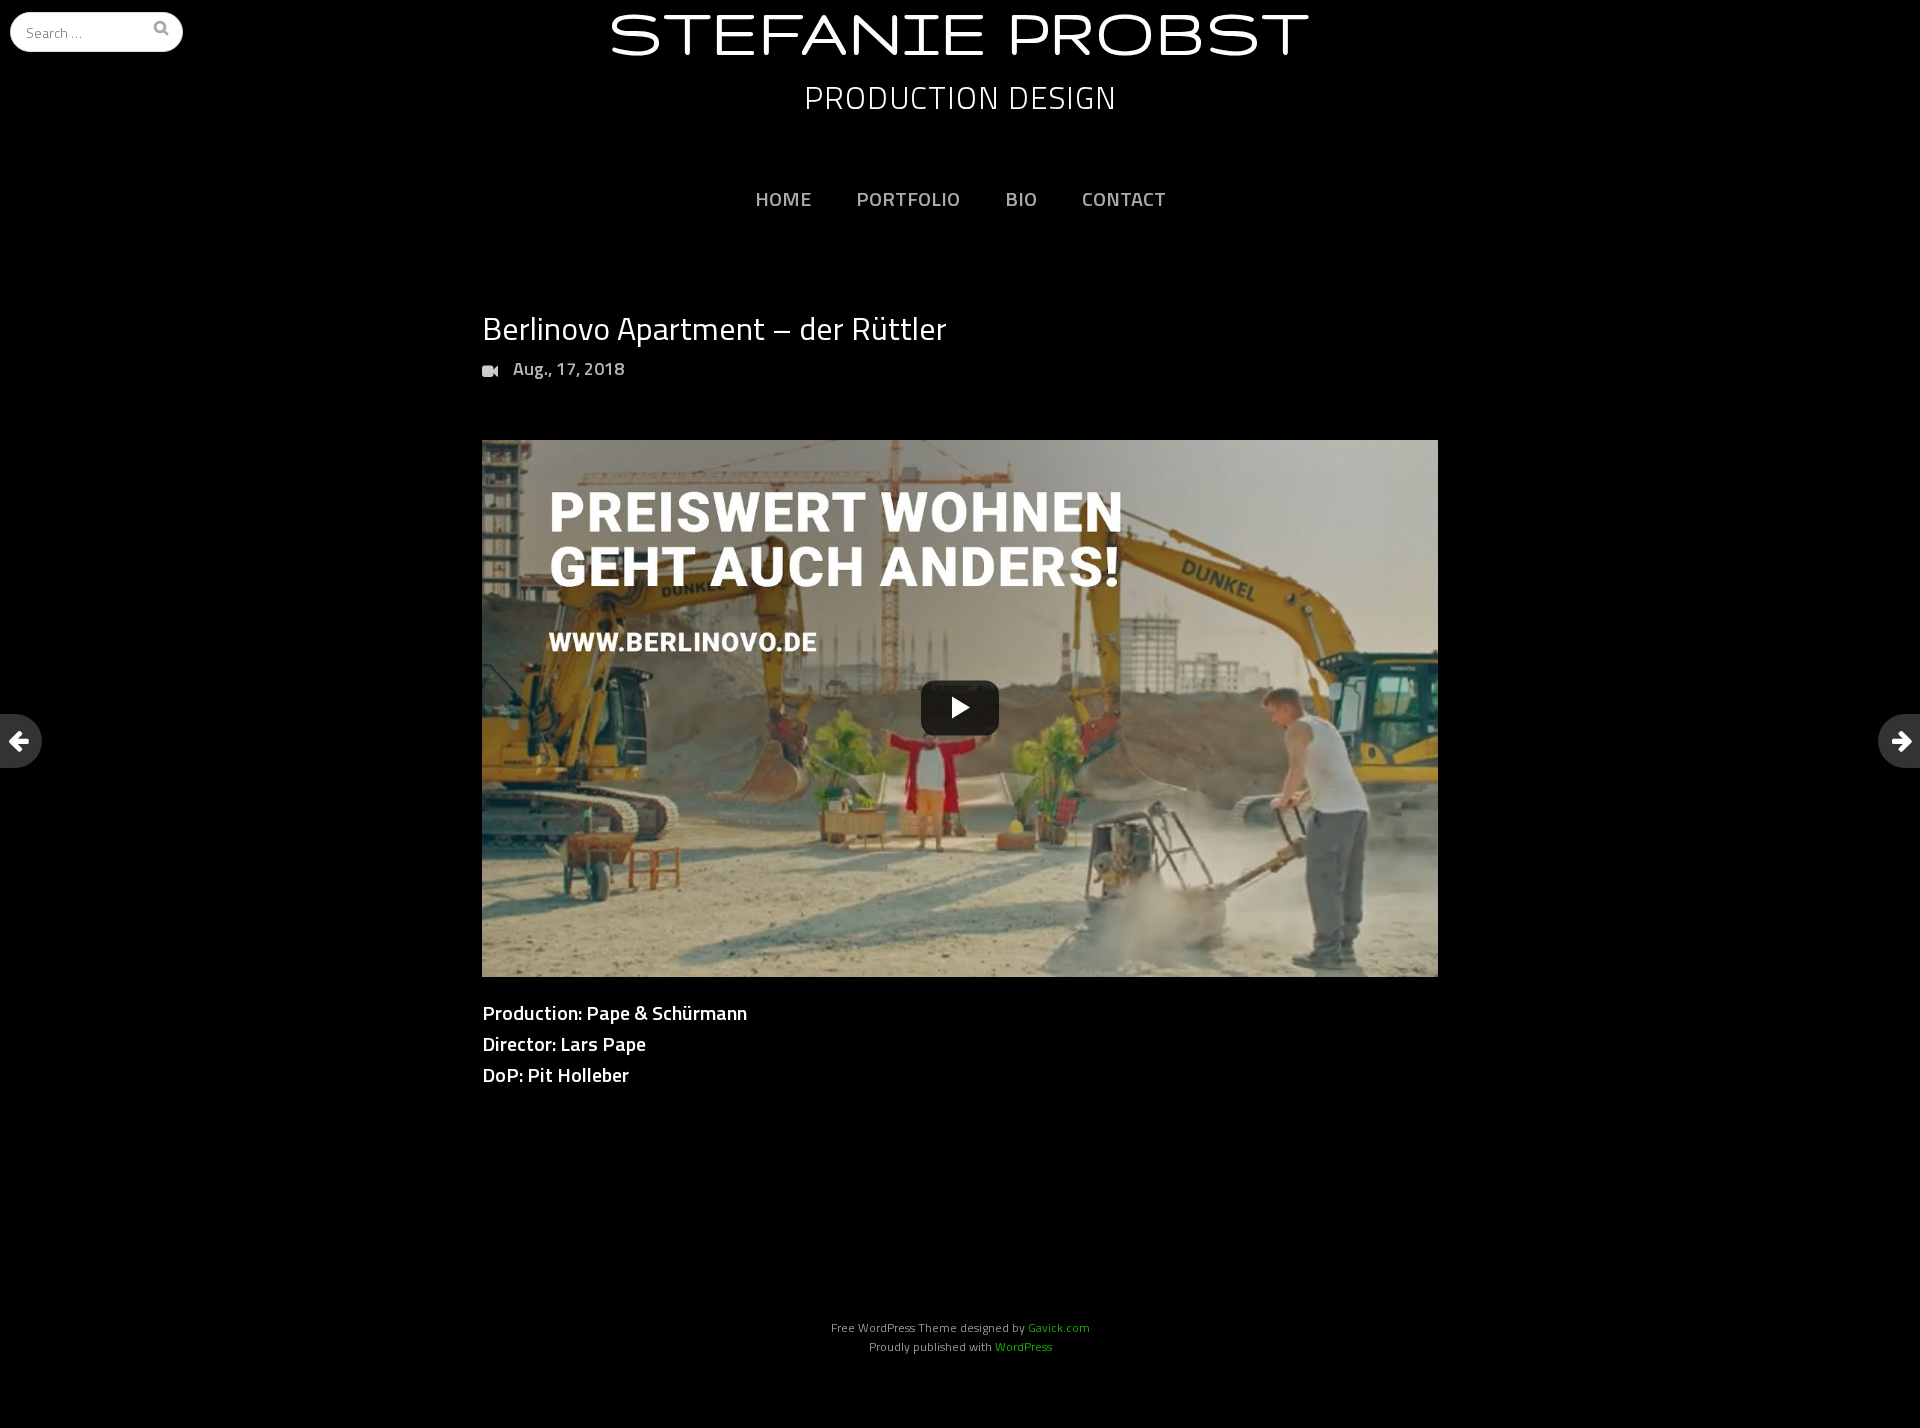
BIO (1021, 198)
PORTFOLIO (908, 198)
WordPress (1023, 1346)
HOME (783, 198)
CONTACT (1124, 198)
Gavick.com (1059, 1327)
